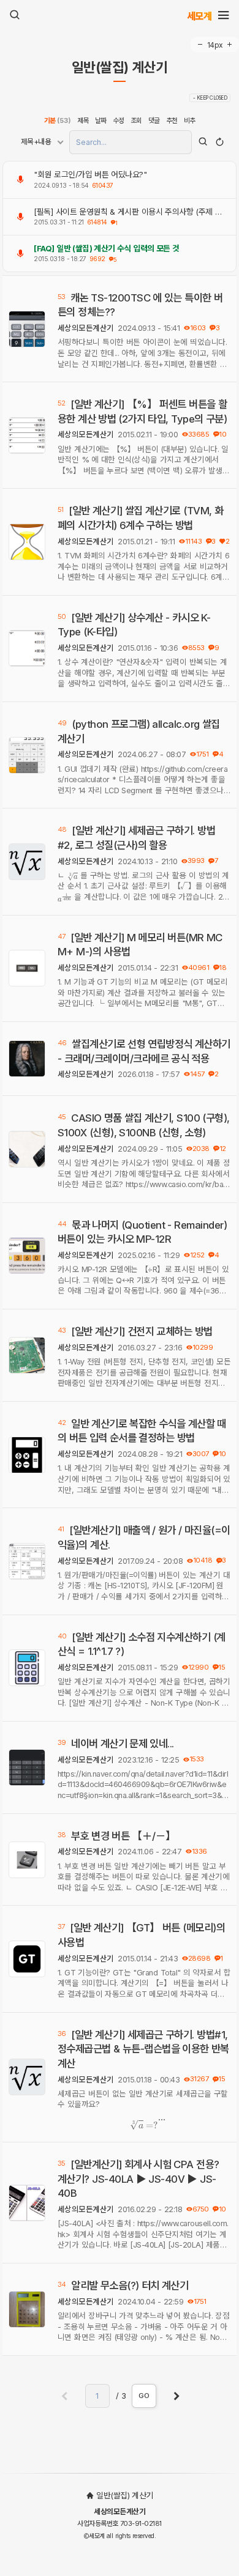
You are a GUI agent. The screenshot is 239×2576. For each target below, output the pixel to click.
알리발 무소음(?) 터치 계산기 (130, 2285)
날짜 (101, 120)
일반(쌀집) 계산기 (120, 68)
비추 (190, 120)
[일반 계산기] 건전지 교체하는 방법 (142, 1331)
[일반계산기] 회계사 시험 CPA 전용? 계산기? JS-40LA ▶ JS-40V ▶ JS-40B (138, 2179)
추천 (172, 120)
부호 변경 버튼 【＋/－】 (123, 1836)
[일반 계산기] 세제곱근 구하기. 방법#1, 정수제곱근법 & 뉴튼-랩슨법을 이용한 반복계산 (143, 2049)
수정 (119, 120)
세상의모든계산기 (86, 328)
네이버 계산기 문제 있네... (123, 1744)
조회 (136, 120)
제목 (83, 120)
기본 (58, 120)
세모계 (199, 16)
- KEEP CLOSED (210, 98)
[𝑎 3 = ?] (144, 2125)
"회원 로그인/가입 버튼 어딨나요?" (90, 174)
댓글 (154, 120)
